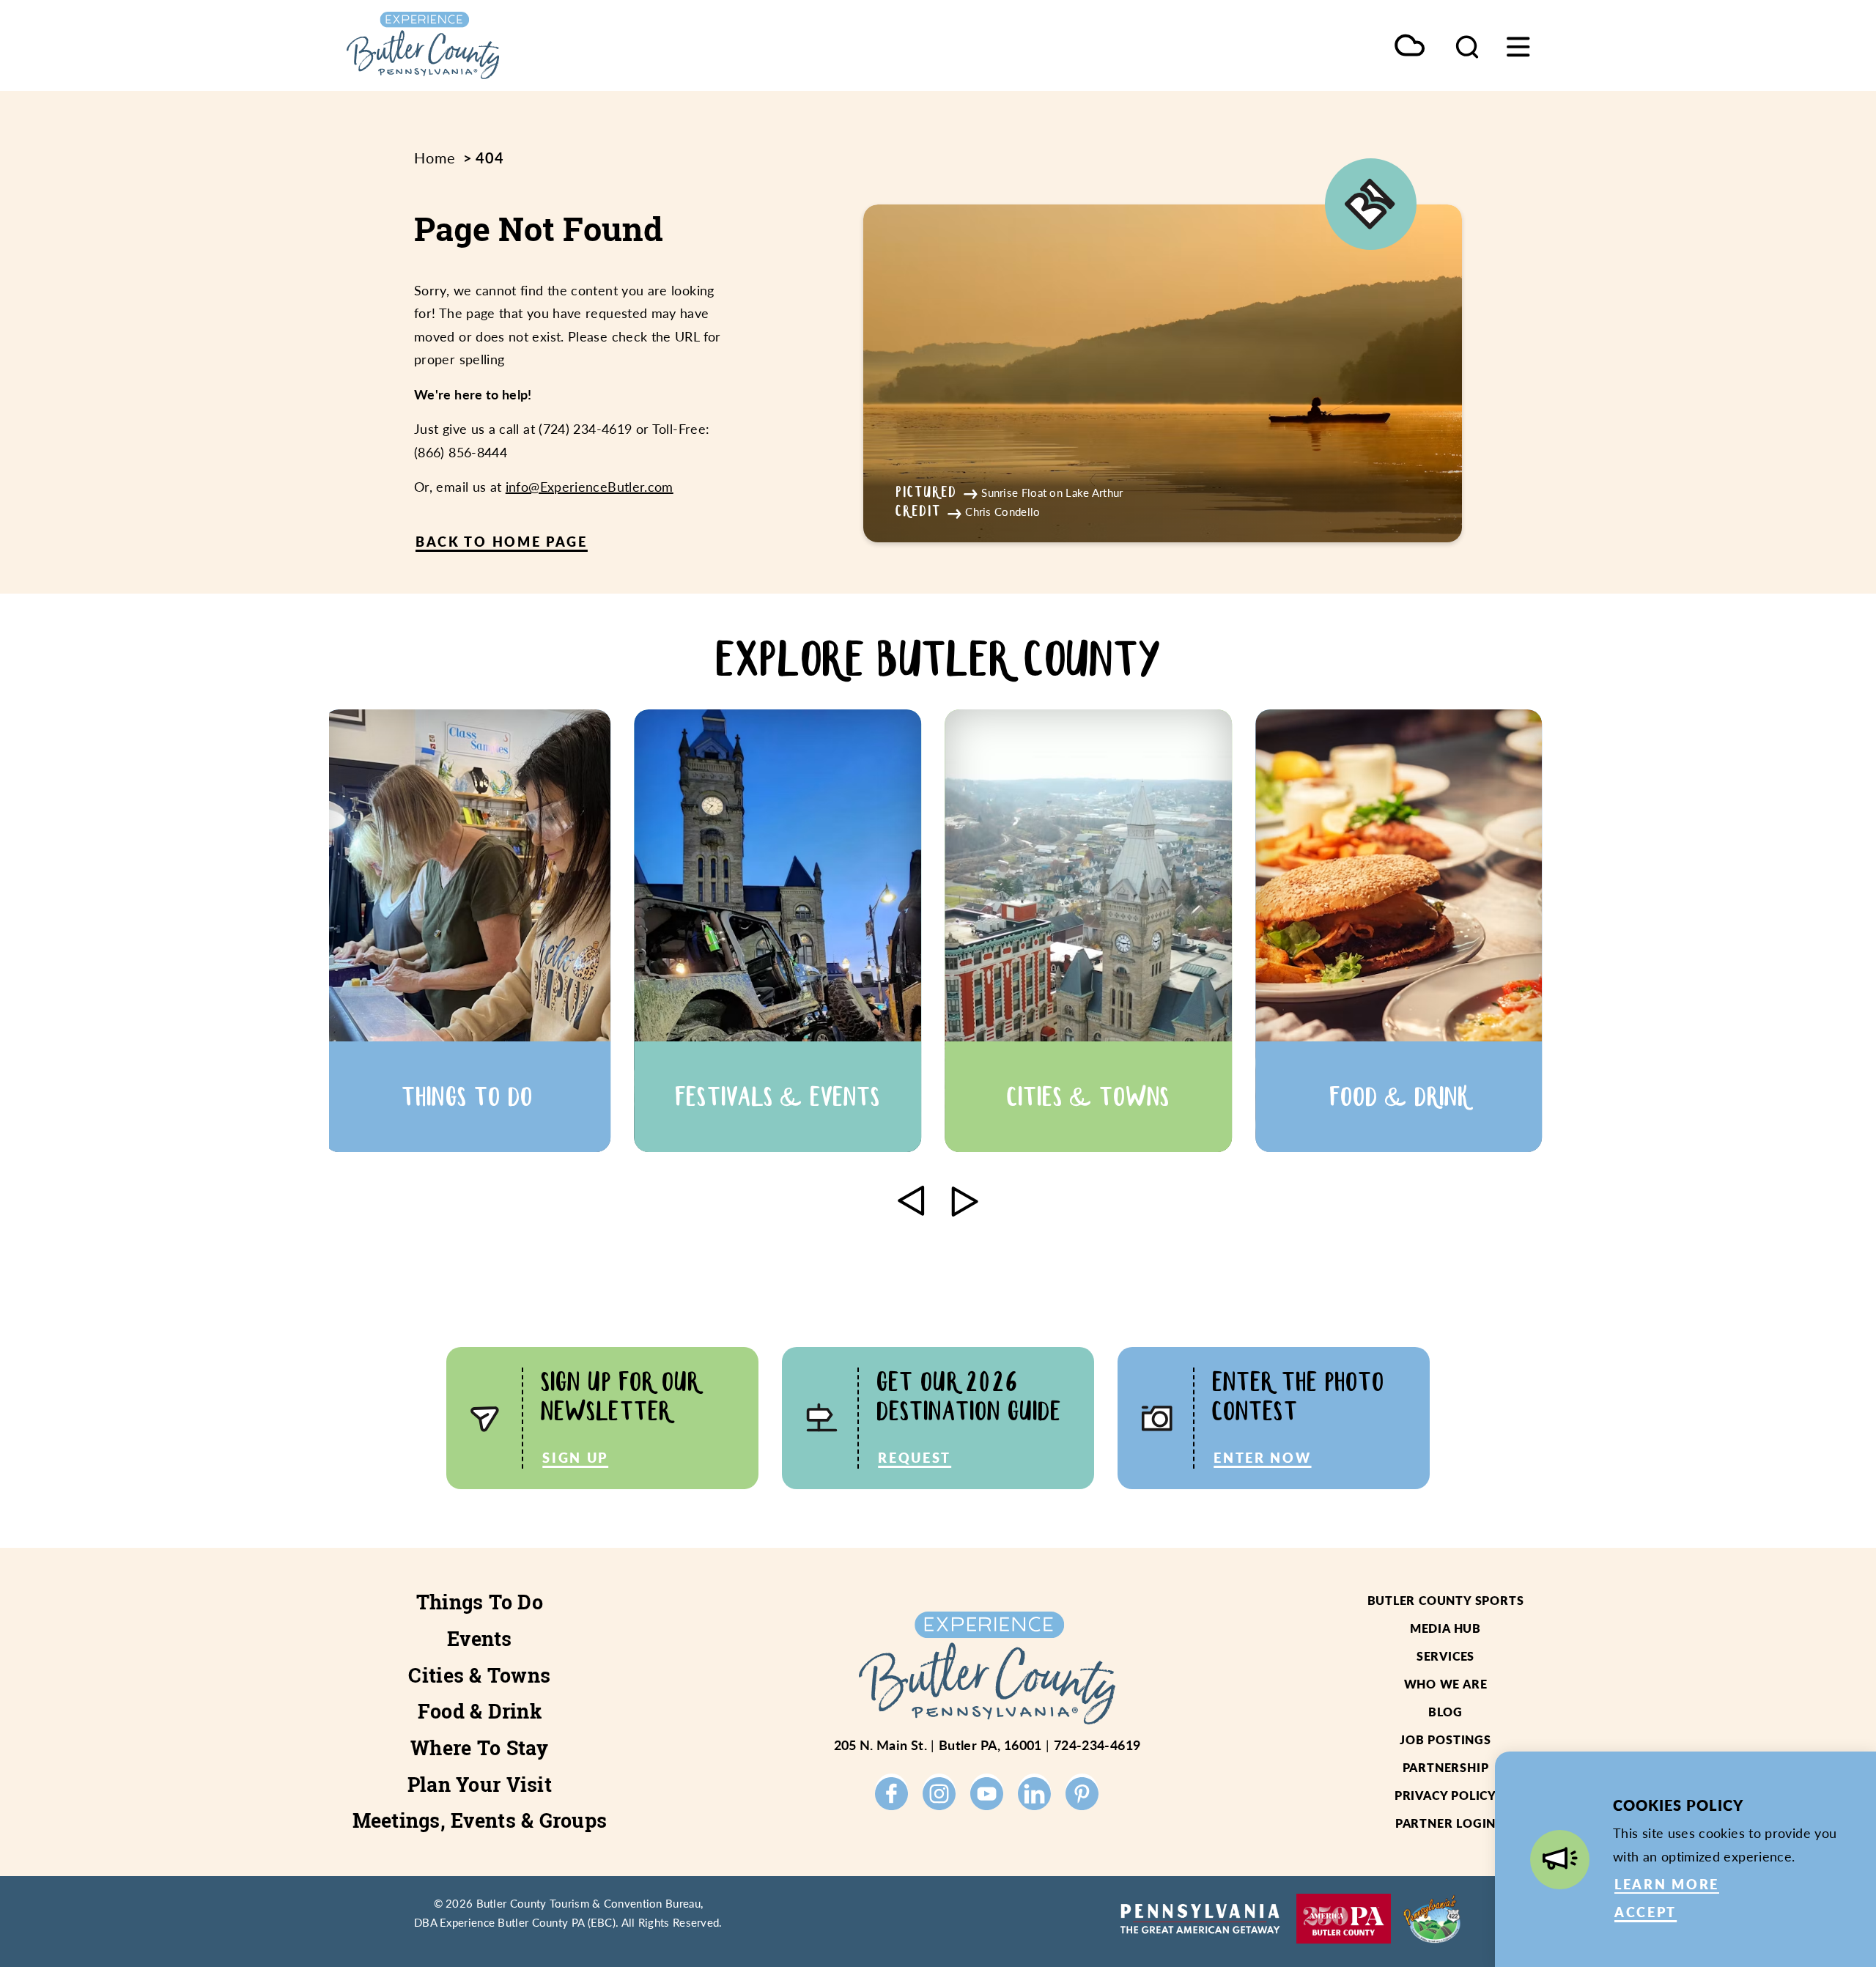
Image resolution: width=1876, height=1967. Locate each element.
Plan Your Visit (480, 1785)
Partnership (1446, 1767)
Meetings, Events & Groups (480, 1820)
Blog (1445, 1712)
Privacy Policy (1445, 1795)
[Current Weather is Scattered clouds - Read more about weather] (1410, 47)
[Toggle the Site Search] (1467, 45)
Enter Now (1262, 1457)
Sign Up (575, 1457)
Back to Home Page (502, 541)
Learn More (1667, 1884)
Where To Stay (480, 1748)
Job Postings (1445, 1739)
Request (915, 1457)
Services (1445, 1656)
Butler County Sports (1446, 1600)
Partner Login (1445, 1823)
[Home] (491, 45)
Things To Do (480, 1602)
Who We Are (1446, 1684)
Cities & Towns (479, 1675)
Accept (1646, 1912)
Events (480, 1639)
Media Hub (1445, 1628)
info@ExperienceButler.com (590, 486)
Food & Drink (480, 1711)
